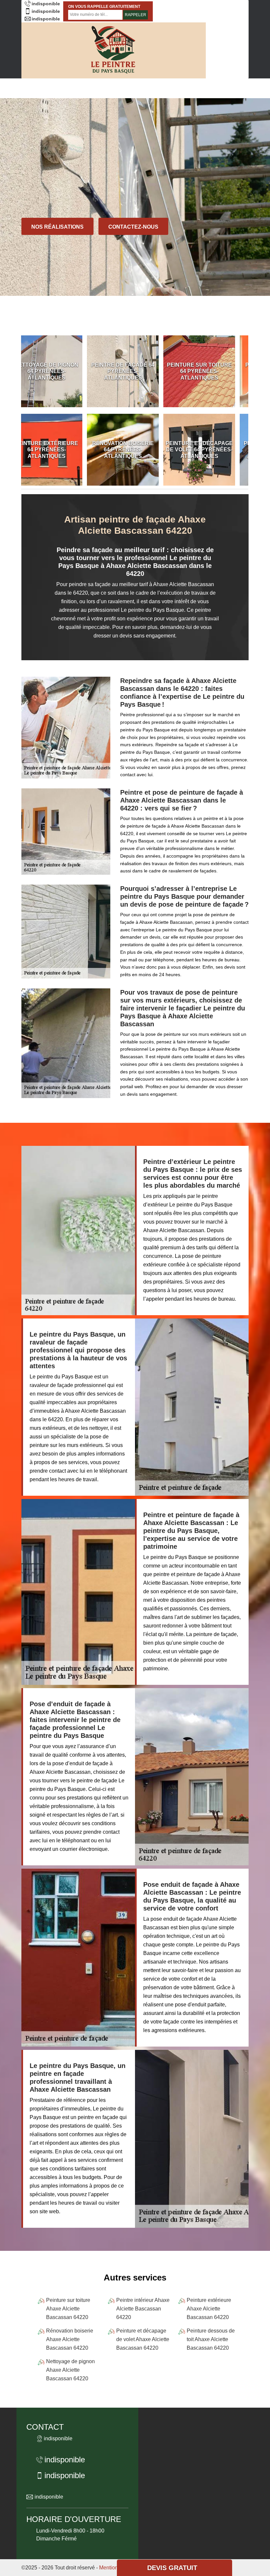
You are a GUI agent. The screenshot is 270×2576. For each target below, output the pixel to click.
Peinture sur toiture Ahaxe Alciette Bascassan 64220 (68, 2309)
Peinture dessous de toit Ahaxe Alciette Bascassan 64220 (211, 2339)
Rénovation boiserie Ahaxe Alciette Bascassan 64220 (70, 2339)
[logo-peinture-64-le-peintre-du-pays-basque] (114, 50)
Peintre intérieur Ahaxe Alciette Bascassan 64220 (143, 2309)
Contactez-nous (133, 227)
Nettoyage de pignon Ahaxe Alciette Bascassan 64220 (70, 2370)
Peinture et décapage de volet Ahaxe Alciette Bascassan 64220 (143, 2339)
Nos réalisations (57, 227)
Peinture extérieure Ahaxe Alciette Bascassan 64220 (209, 2309)
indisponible (46, 4)
